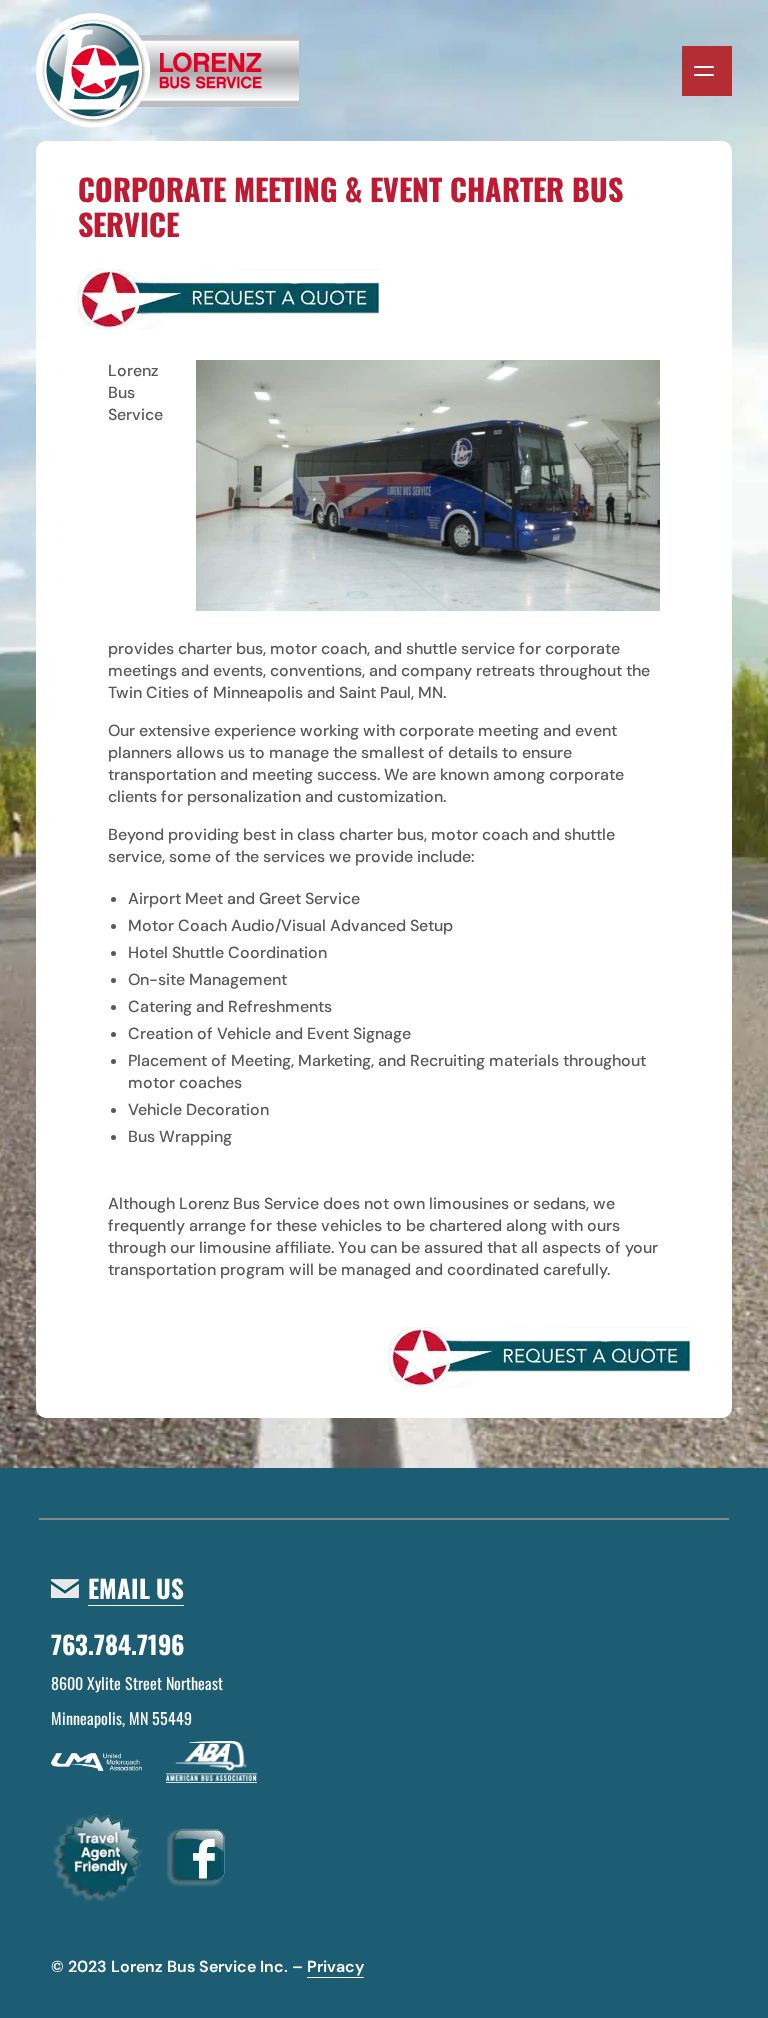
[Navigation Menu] (707, 71)
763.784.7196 (117, 1643)
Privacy (335, 1966)
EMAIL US (136, 1588)
